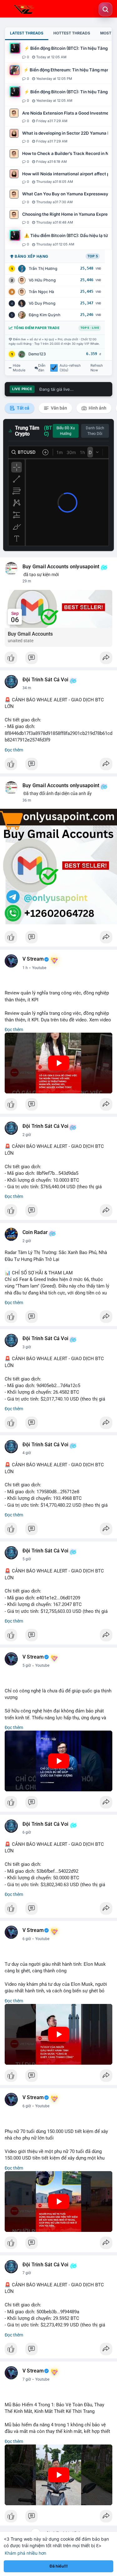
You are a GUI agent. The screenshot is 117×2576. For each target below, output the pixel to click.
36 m (27, 800)
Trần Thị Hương (43, 268)
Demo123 (37, 354)
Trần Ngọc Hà (41, 292)
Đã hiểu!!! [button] (59, 2566)
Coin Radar (35, 1232)
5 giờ (27, 1559)
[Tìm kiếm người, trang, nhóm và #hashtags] (105, 9)
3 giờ (27, 1347)
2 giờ (27, 1135)
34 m (27, 688)
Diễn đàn (42, 368)
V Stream (33, 959)
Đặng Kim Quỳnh (45, 315)
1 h (25, 968)
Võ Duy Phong (42, 303)
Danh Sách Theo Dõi (95, 431)
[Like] (58, 659)
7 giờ (27, 2273)
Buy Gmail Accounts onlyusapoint (61, 567)
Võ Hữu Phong (42, 280)
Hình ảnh (97, 408)
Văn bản (58, 408)
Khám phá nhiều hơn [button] (25, 2553)
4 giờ (27, 1453)
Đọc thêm (14, 750)
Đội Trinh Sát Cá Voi (45, 680)
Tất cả (23, 408)
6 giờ (27, 1832)
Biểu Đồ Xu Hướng (66, 431)
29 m (27, 581)
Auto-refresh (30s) (70, 368)
